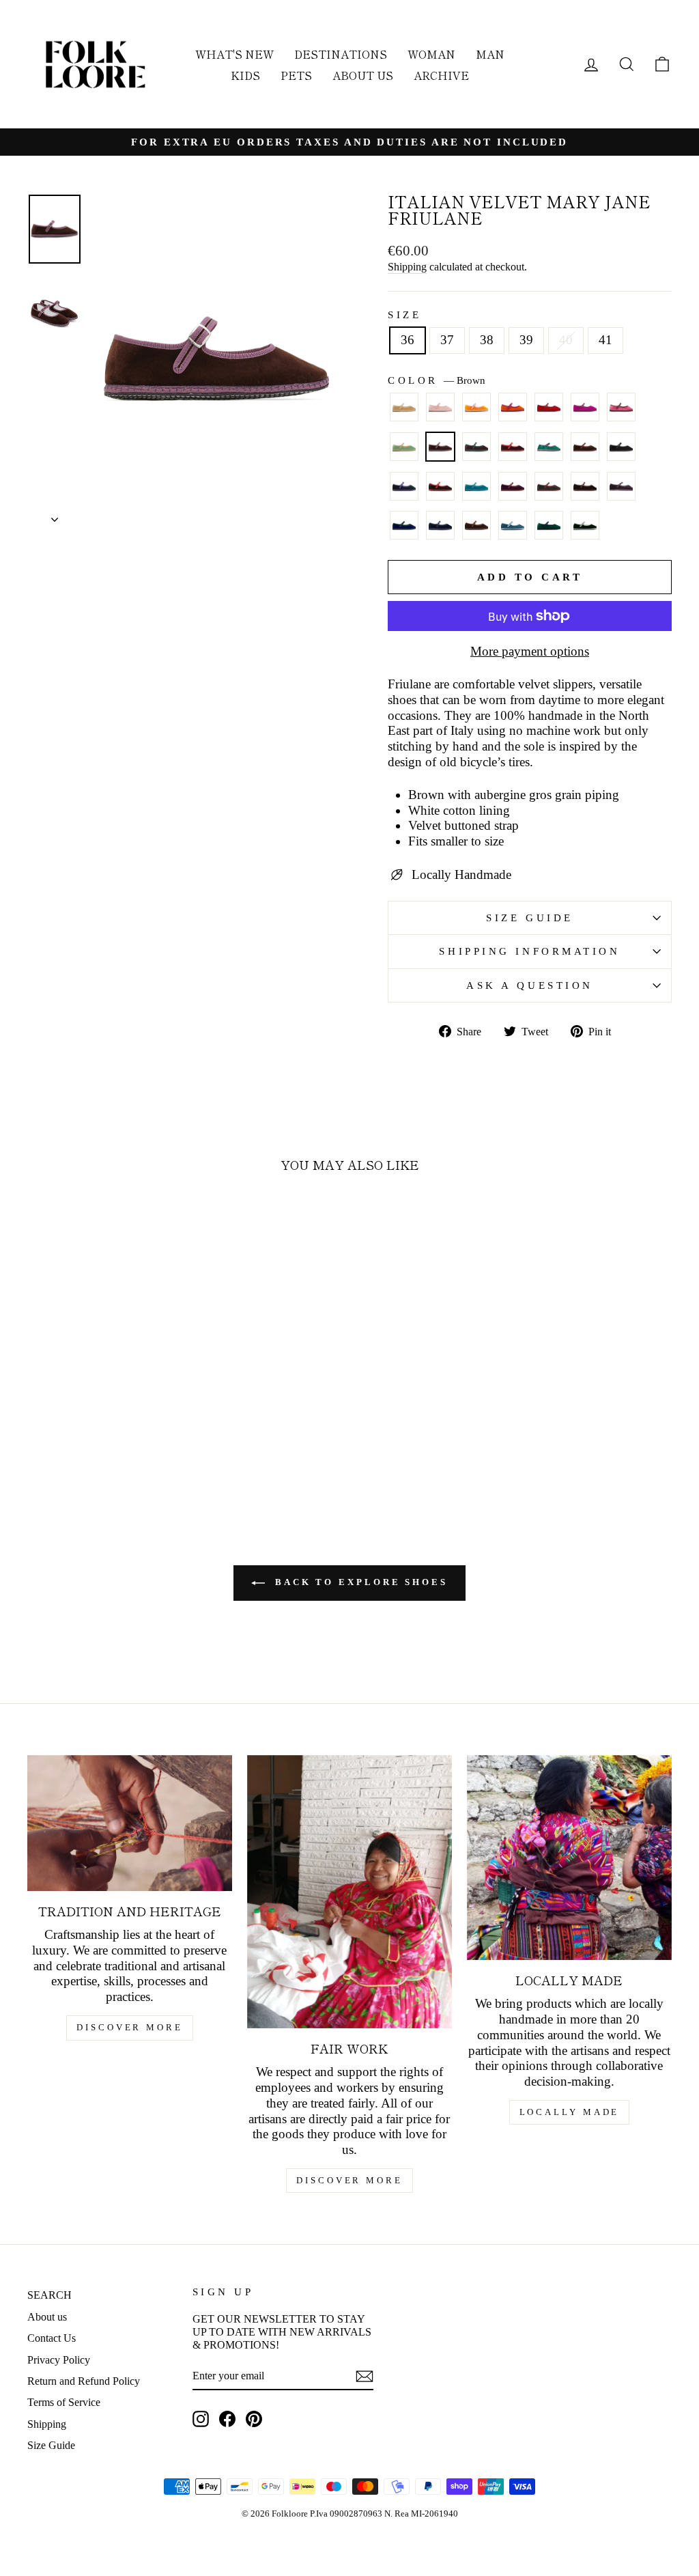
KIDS (245, 75)
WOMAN (431, 54)
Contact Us (52, 2338)
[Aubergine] (476, 453)
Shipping (407, 267)
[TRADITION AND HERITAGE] (130, 1823)
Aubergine (476, 447)
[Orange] (513, 413)
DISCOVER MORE (130, 2027)
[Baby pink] (440, 413)
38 (487, 340)
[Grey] (549, 492)
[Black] (621, 453)
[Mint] (404, 453)
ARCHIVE (441, 75)
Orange (513, 407)
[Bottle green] (404, 492)
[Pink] (621, 413)
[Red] (549, 413)
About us (47, 2317)
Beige (404, 407)
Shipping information (529, 951)
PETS (296, 75)
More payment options (530, 651)
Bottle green (404, 486)
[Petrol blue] (476, 492)
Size (404, 314)
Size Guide (51, 2445)
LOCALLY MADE (570, 2112)
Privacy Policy (59, 2360)
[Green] (549, 453)
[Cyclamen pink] (585, 413)
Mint (404, 447)
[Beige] (404, 413)
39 (526, 340)
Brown (440, 447)
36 (408, 340)
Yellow (476, 407)
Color (437, 380)
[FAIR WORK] (349, 1892)
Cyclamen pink (585, 407)
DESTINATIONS (341, 54)
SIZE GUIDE (530, 918)
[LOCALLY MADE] (569, 1858)
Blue (404, 525)
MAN (490, 54)
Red (549, 407)
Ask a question (530, 985)
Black (621, 447)
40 (566, 340)
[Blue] (404, 531)
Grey (549, 486)
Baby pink (440, 407)
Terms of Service (64, 2402)
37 (447, 340)
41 (605, 340)
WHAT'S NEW (234, 54)
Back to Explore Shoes (359, 1582)
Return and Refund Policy (84, 2381)
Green (549, 447)
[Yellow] (476, 413)
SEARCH (49, 2295)
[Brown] (440, 453)
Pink (621, 407)
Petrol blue (476, 486)
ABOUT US (363, 75)
